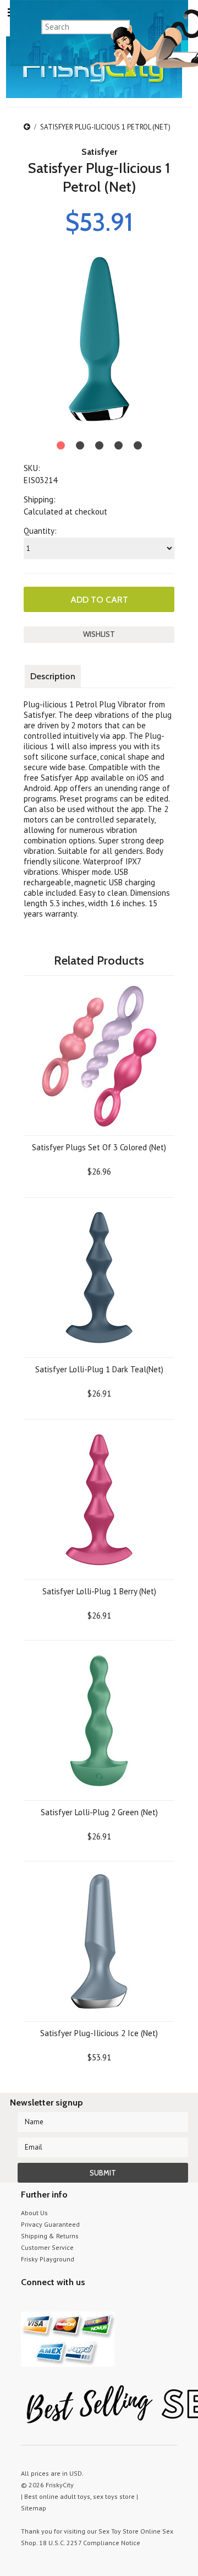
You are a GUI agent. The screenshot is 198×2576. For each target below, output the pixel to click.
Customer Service (47, 2247)
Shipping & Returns (50, 2236)
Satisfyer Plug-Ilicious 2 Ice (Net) (99, 2033)
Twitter (28, 2303)
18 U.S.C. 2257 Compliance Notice (90, 2543)
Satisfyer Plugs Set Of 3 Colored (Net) (99, 1147)
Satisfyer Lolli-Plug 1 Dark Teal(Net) (99, 1369)
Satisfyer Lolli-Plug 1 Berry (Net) (99, 1591)
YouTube (47, 2303)
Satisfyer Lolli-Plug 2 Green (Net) (99, 1812)
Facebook (86, 2303)
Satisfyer (99, 152)
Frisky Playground (48, 2259)
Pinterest (66, 2303)
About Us (34, 2213)
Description (53, 676)
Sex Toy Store (119, 2531)
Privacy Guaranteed (50, 2224)
